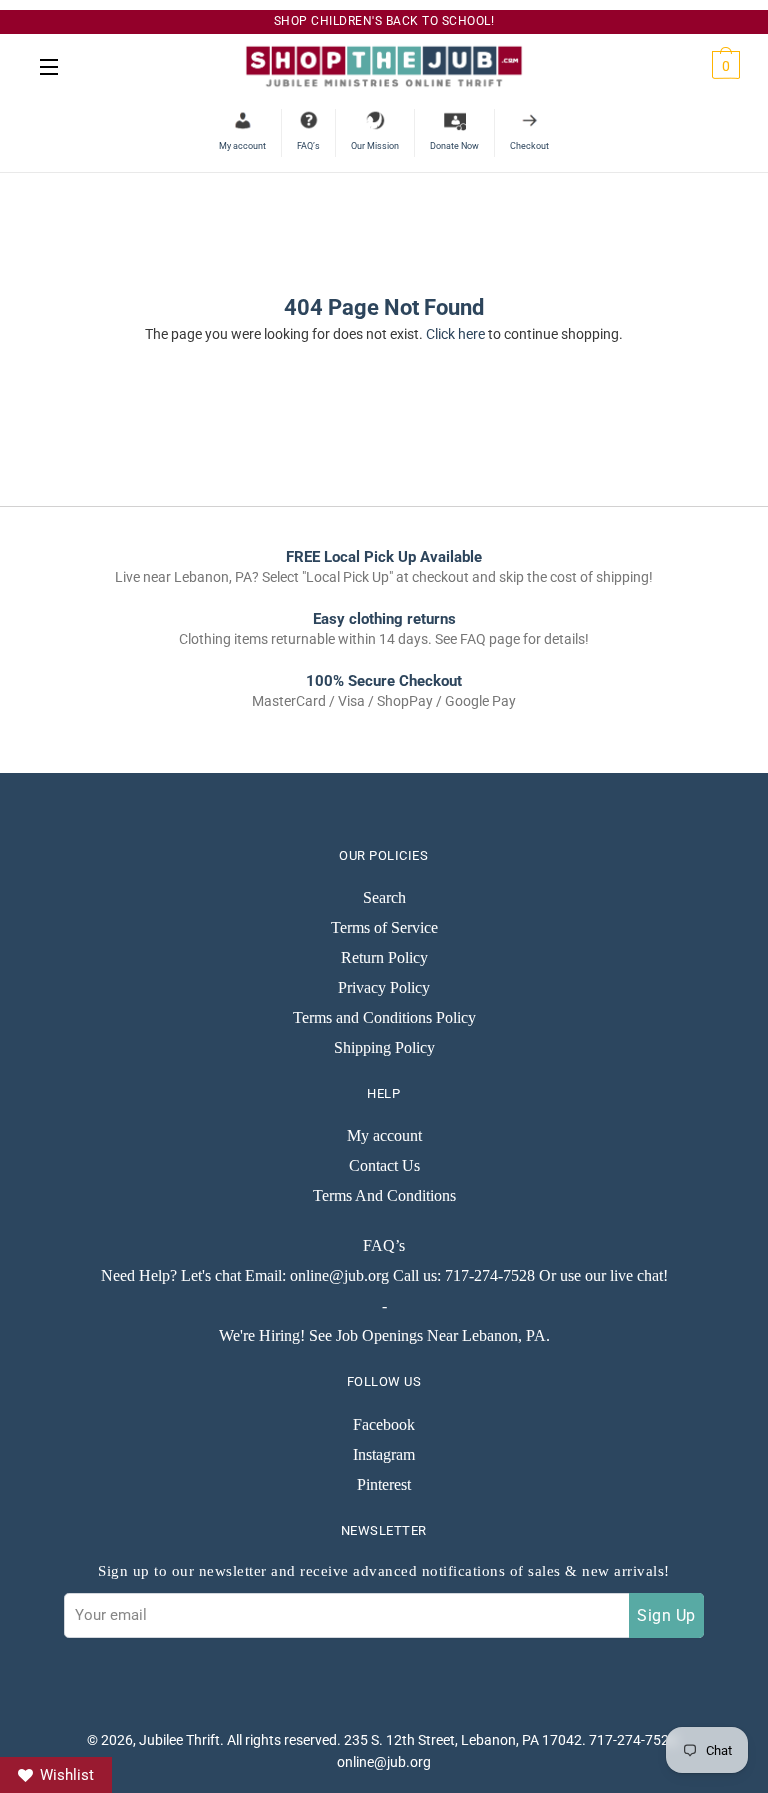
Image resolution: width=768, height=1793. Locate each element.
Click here (455, 334)
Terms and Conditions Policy (384, 1017)
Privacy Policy (384, 987)
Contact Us (384, 1165)
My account (384, 1135)
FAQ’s (384, 1245)
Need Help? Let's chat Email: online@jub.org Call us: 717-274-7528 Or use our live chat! (384, 1275)
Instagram (384, 1454)
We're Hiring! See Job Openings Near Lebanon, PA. (384, 1335)
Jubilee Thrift (179, 1740)
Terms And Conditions (384, 1195)
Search (384, 897)
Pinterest (384, 1484)
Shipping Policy (384, 1047)
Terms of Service (384, 927)
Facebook (384, 1424)
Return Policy (384, 957)
